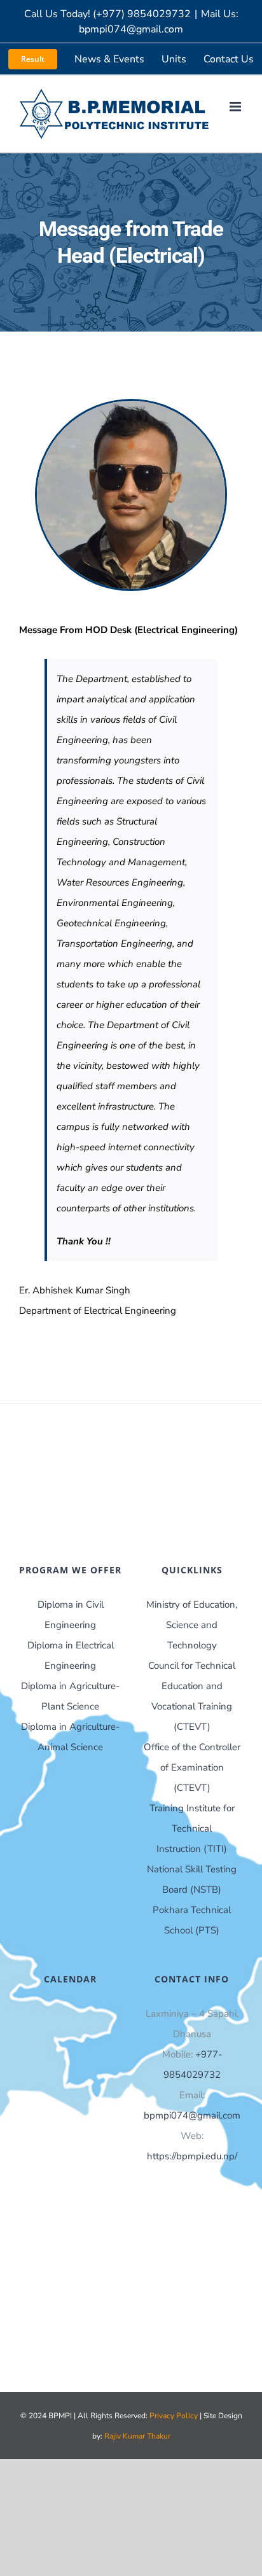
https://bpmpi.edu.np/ (192, 2156)
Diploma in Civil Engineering (71, 1615)
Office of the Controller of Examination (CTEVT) (192, 1767)
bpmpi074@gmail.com (192, 2115)
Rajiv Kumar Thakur (137, 2436)
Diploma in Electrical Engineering (71, 1655)
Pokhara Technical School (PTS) (192, 1920)
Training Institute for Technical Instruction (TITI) (192, 1828)
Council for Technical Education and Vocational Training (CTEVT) (192, 1696)
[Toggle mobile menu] (236, 107)
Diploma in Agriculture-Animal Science (70, 1737)
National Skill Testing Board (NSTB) (192, 1879)
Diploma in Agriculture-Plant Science (70, 1696)
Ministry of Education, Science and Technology (192, 1625)
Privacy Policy (175, 2416)
